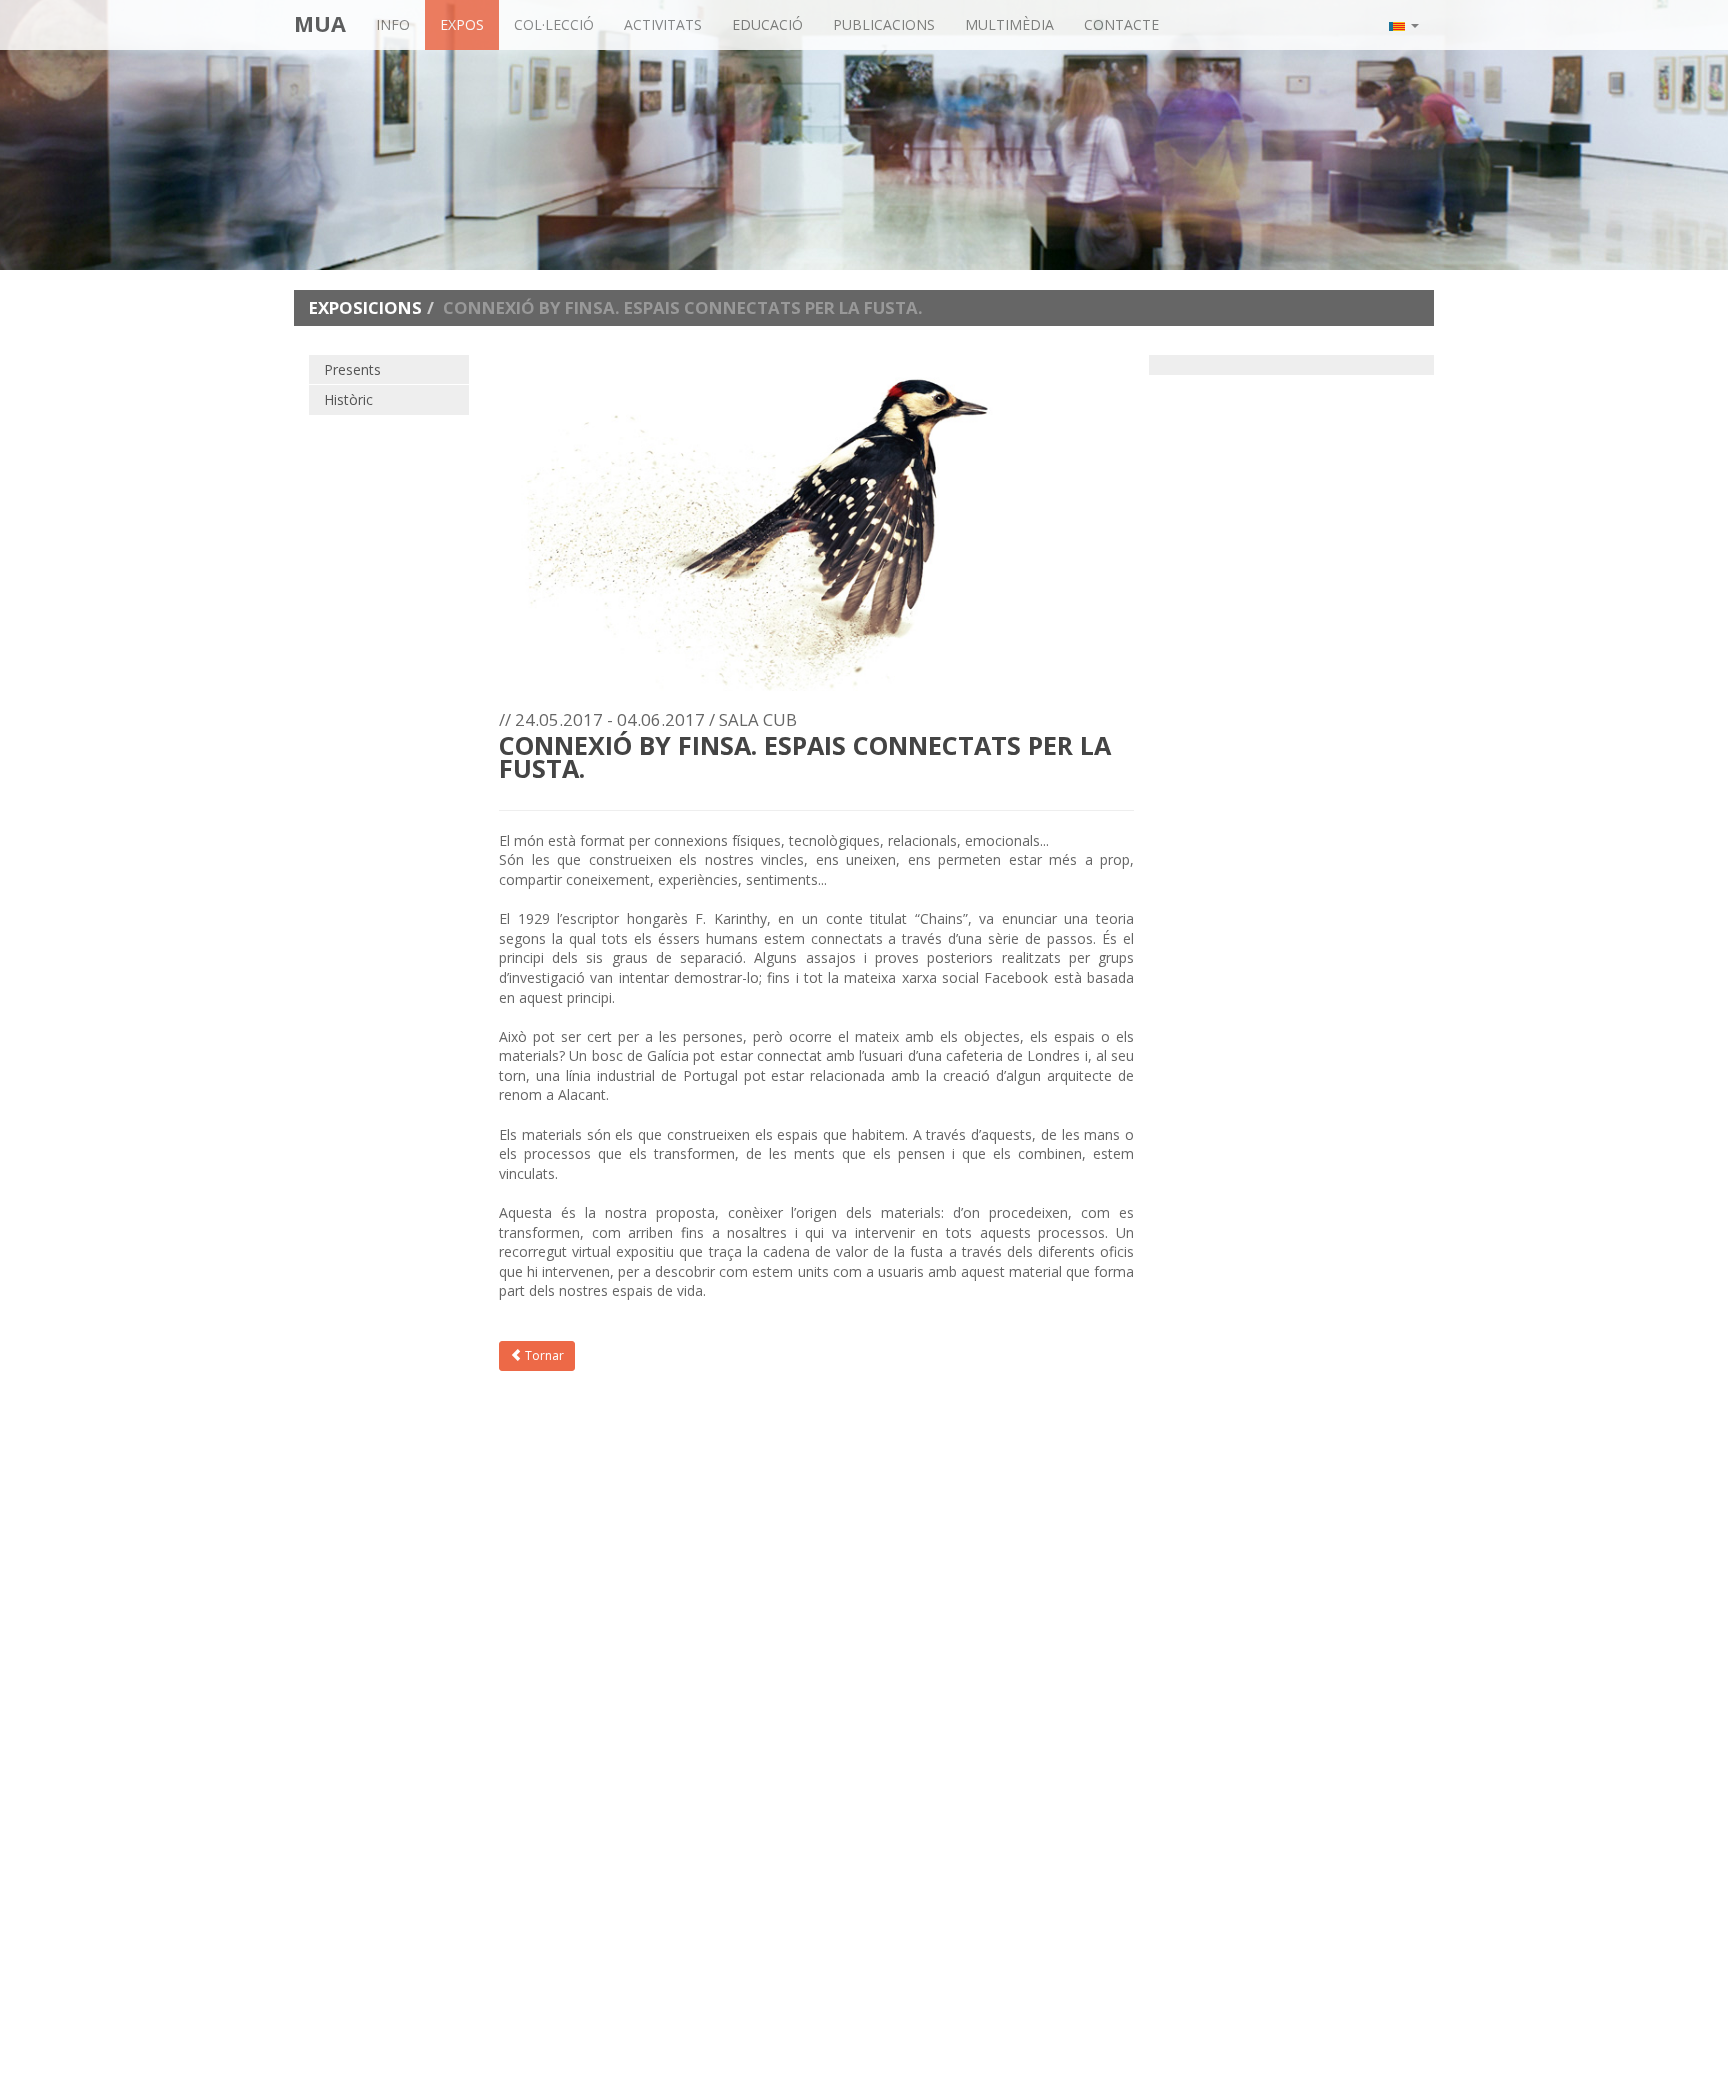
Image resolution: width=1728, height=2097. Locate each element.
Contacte (1121, 24)
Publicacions (884, 24)
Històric (348, 399)
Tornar (543, 1355)
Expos (462, 24)
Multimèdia (1009, 24)
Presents (352, 369)
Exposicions (365, 307)
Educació (767, 24)
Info (393, 24)
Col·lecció (554, 24)
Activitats (663, 24)
